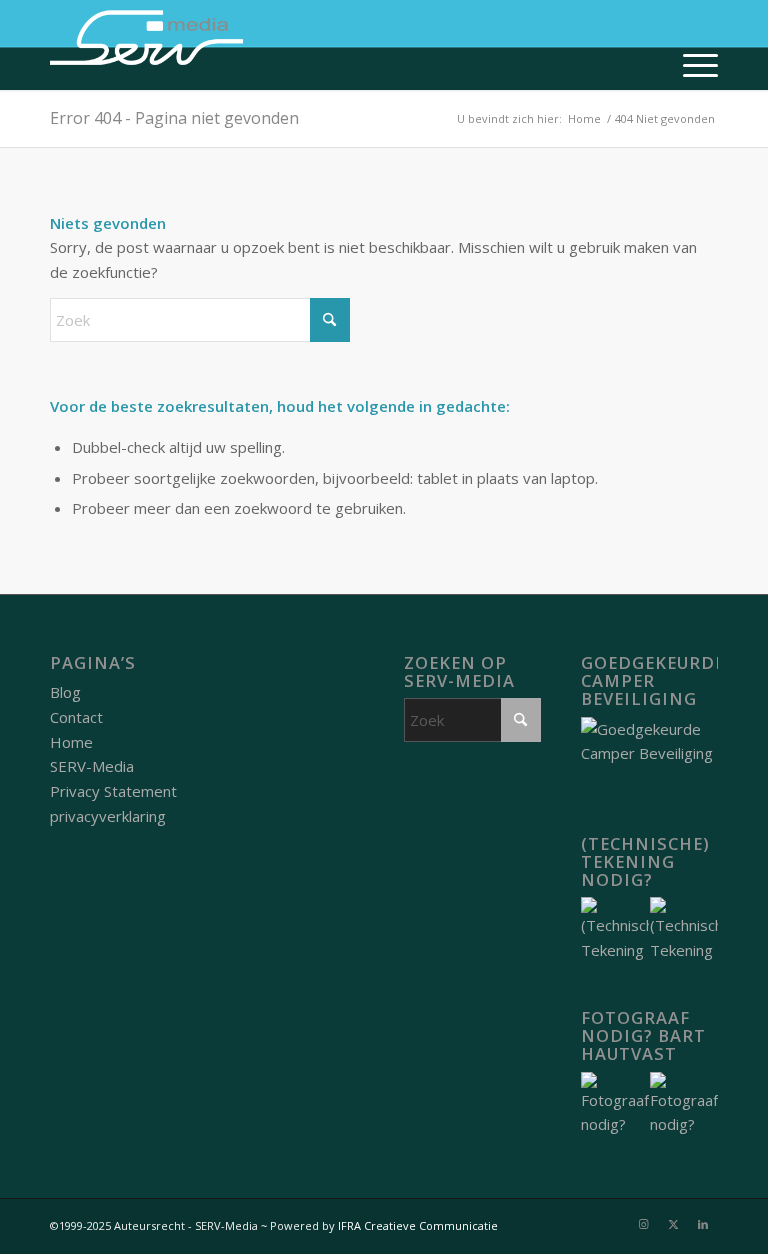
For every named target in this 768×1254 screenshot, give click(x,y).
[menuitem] (690, 65)
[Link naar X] (673, 1224)
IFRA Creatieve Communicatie (418, 1225)
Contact (76, 717)
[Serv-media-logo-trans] (148, 45)
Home (71, 742)
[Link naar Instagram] (643, 1224)
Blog (65, 692)
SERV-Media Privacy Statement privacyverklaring (113, 791)
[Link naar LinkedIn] (703, 1224)
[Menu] (690, 65)
